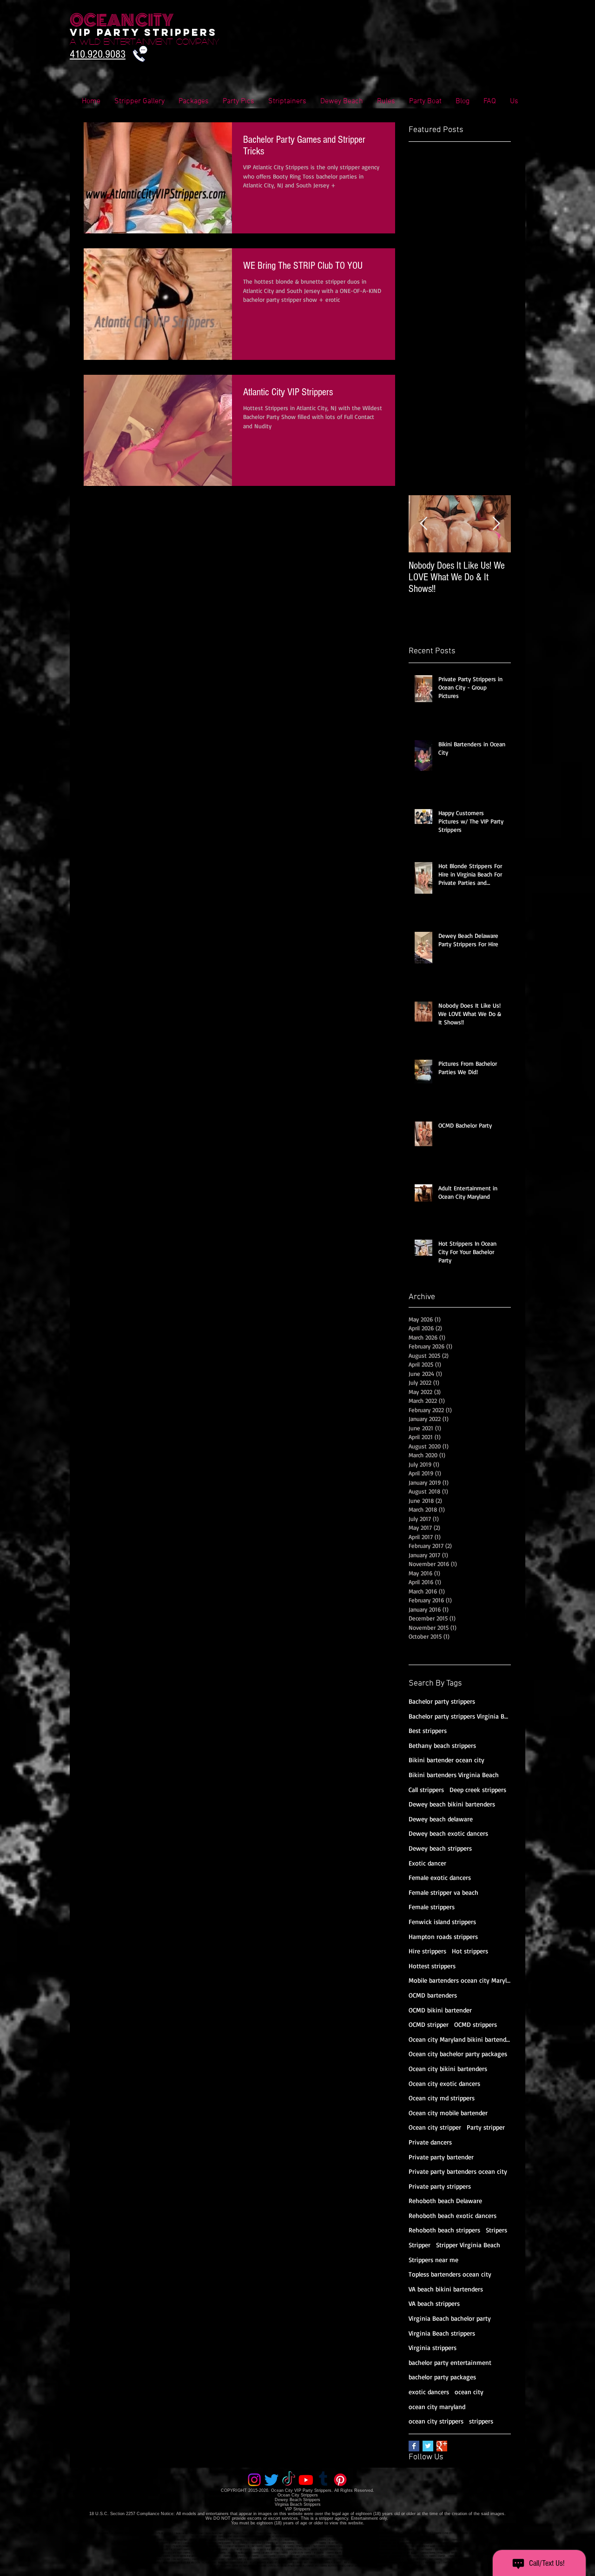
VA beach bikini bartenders (446, 2289)
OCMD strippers (476, 2024)
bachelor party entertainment (450, 2362)
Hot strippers (470, 1951)
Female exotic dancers (440, 1877)
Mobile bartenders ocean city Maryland (460, 1980)
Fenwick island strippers (442, 1922)
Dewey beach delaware (441, 1819)
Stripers (496, 2230)
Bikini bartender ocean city (446, 1760)
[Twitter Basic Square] (428, 2446)
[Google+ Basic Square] (442, 2446)
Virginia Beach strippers (442, 2333)
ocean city (469, 2392)
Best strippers (428, 1730)
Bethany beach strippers (442, 1745)
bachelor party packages (442, 2377)
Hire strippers (427, 1951)
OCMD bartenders (433, 1995)
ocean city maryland (437, 2407)
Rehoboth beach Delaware (445, 2201)
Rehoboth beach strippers (444, 2230)
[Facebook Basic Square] (414, 2446)
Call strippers (426, 1789)
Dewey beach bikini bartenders (452, 1804)
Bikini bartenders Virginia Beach (454, 1775)
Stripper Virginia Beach (468, 2245)
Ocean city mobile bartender (448, 2113)
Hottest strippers (432, 1966)
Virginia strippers (433, 2347)
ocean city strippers (436, 2421)
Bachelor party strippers (442, 1701)
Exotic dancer (427, 1863)
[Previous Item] (423, 524)
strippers (481, 2421)
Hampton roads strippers (443, 1936)
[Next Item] (496, 524)
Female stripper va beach (443, 1892)
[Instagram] (254, 2480)
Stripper (420, 2245)
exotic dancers (429, 2392)
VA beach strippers (434, 2303)
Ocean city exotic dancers (444, 2083)
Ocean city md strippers (442, 2098)
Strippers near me (433, 2260)
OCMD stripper (429, 2024)
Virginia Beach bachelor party (450, 2318)
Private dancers (430, 2142)
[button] (490, 102)
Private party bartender (441, 2157)
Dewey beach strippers (440, 1848)
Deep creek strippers (478, 1789)
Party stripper (486, 2127)
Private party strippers (440, 2186)
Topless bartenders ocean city (450, 2274)
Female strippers (432, 1907)
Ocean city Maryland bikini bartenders (460, 2039)
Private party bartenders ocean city (458, 2171)
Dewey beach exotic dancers (448, 1833)
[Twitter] (271, 2480)
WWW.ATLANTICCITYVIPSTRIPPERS (148, 2563)
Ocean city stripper (435, 2127)
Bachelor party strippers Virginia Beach (460, 1716)
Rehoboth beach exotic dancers (453, 2215)
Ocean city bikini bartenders (448, 2068)
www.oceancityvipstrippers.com (139, 2533)
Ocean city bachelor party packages (458, 2054)
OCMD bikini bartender (440, 2010)
